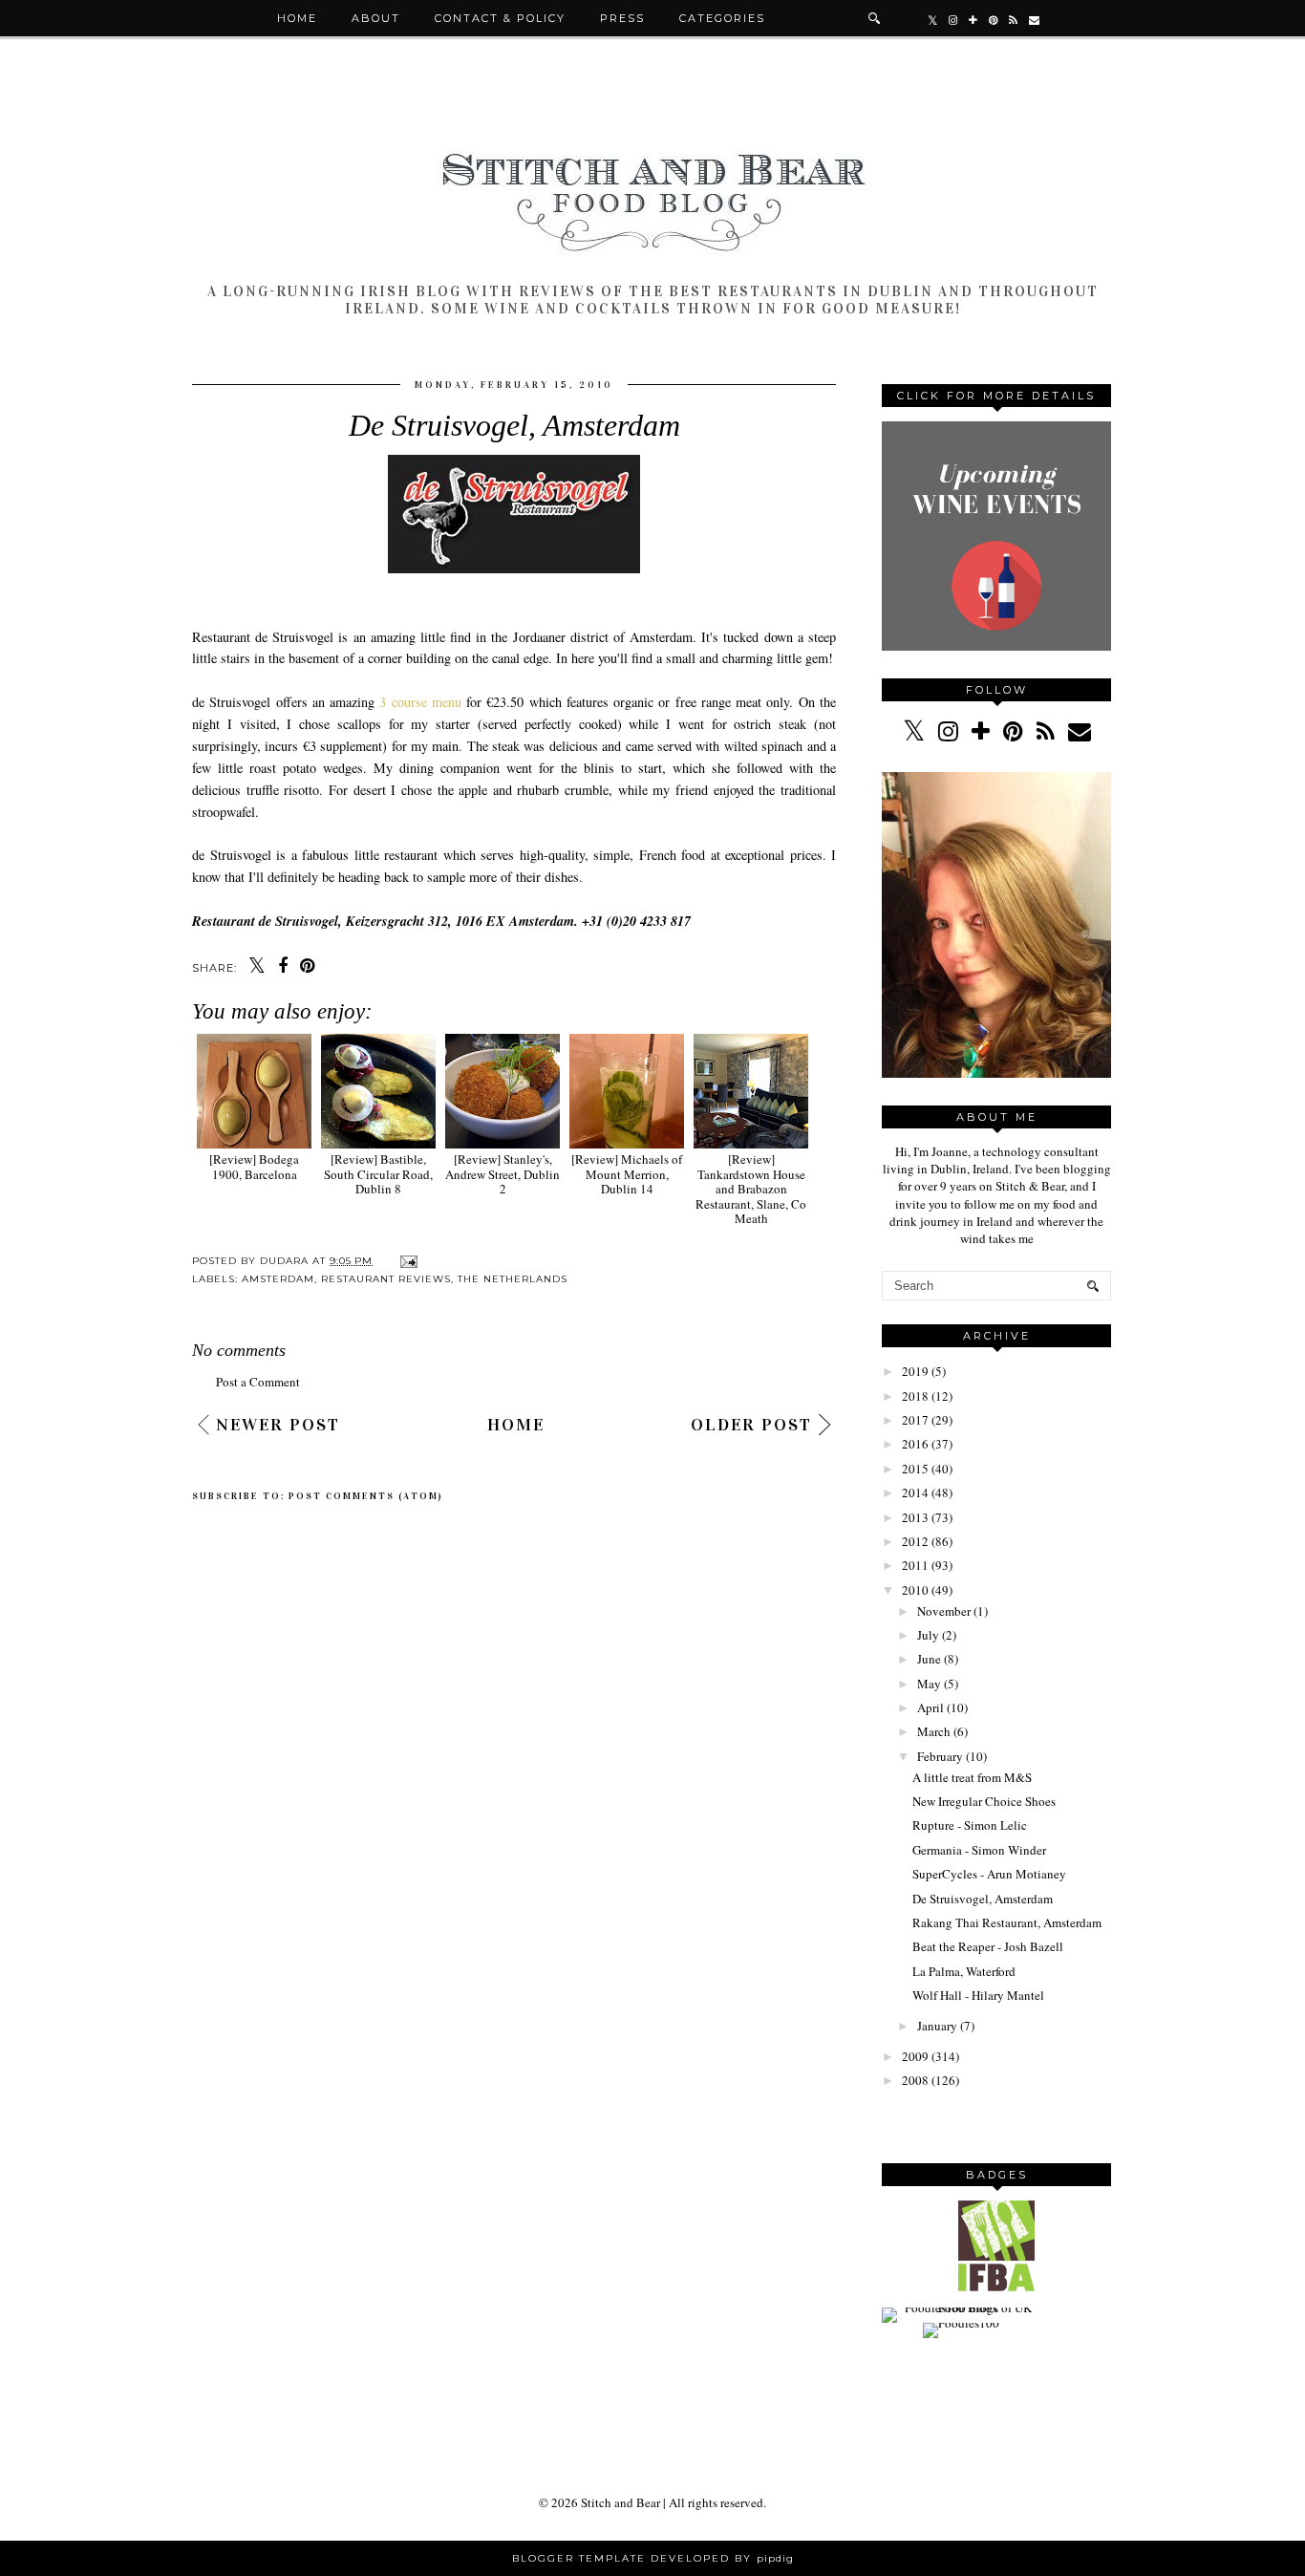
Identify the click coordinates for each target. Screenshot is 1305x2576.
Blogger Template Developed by (653, 2558)
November (944, 1611)
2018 (915, 1396)
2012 (915, 1541)
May (929, 1684)
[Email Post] (406, 1261)
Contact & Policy (500, 18)
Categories (722, 18)
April (931, 1707)
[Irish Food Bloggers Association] (996, 2286)
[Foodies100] (961, 2323)
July (928, 1635)
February (940, 1756)
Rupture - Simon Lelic (970, 1825)
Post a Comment (258, 1382)
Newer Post (278, 1425)
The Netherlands (513, 1279)
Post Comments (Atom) (366, 1496)
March (934, 1731)
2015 (915, 1469)
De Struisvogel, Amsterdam (983, 1899)
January (937, 2026)
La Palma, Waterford (964, 1971)
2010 (915, 1590)
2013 (915, 1517)
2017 (915, 1420)
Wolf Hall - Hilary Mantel (978, 1995)
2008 (915, 2080)
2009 (915, 2056)
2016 (915, 1444)
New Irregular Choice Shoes (984, 1801)
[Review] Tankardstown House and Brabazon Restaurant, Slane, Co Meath (751, 1189)
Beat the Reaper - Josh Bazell (988, 1946)
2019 (915, 1371)
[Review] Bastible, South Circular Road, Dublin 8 (378, 1174)
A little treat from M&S (972, 1777)
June (929, 1659)
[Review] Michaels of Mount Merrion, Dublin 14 (627, 1174)
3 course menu (420, 702)
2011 (915, 1565)
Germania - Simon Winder (979, 1850)
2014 (915, 1492)
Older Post (751, 1425)
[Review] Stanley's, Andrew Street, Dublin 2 (503, 1174)
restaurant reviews (386, 1279)
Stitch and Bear (620, 2502)
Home (297, 18)
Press (622, 18)
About (376, 18)
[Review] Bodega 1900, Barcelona (254, 1166)
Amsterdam (278, 1279)
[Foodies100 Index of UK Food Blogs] (961, 2308)
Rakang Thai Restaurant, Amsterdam (1007, 1922)
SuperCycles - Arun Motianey (989, 1874)
